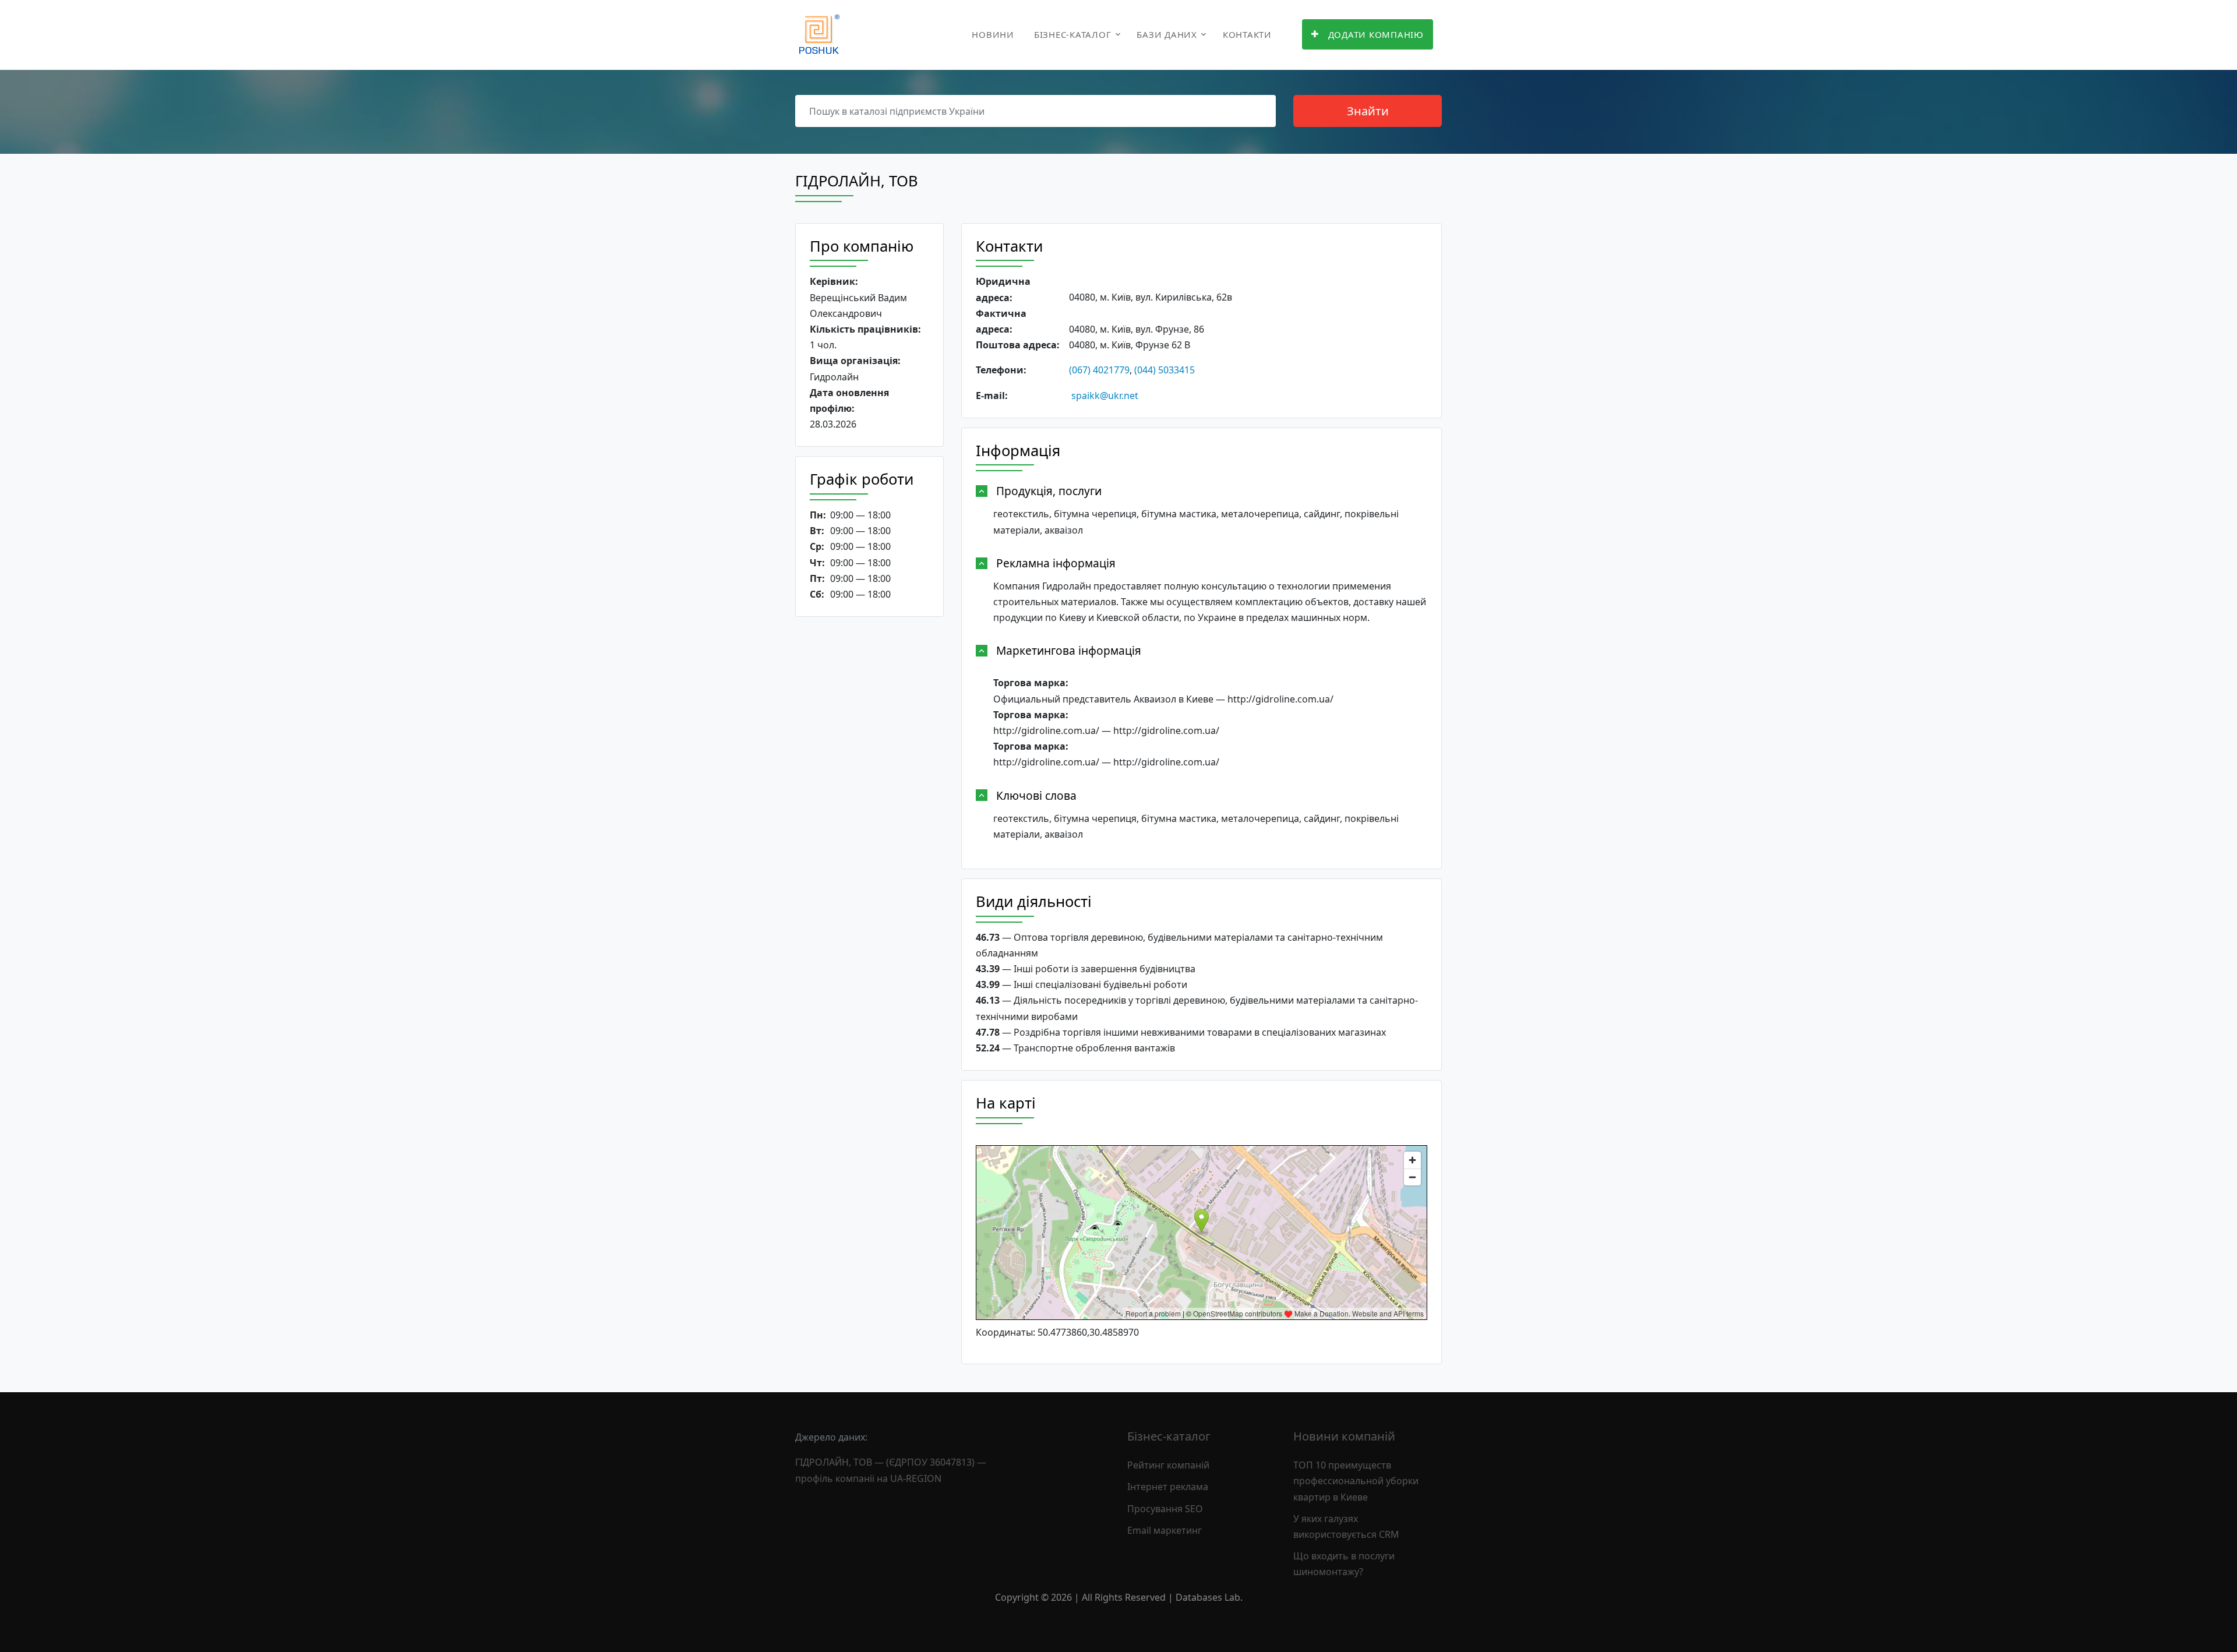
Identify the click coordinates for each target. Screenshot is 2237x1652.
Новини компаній (1344, 1436)
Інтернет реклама (1168, 1487)
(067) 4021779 (1099, 370)
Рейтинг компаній (1168, 1465)
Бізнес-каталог (1073, 34)
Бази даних (1167, 34)
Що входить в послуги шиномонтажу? (1344, 1564)
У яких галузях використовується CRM (1346, 1526)
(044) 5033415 (1165, 370)
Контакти (1247, 34)
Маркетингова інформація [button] (1069, 650)
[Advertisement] (869, 806)
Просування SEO (1165, 1509)
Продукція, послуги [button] (1049, 491)
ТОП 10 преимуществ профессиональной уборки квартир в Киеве (1356, 1481)
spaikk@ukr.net (1105, 396)
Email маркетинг (1165, 1530)
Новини (993, 34)
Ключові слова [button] (1036, 795)
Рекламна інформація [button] (1056, 563)
